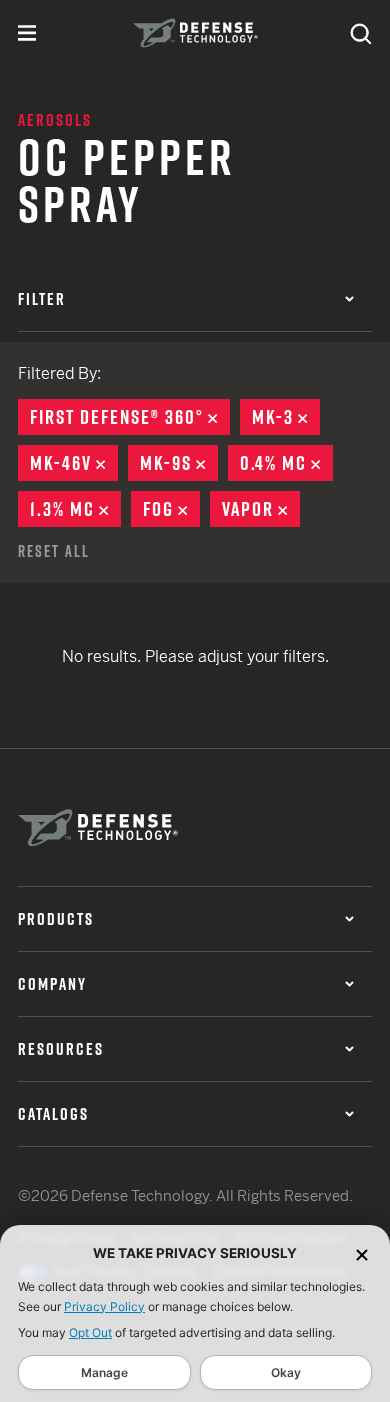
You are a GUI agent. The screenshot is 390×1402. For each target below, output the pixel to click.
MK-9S (179, 463)
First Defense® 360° (130, 417)
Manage (104, 1372)
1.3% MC (75, 509)
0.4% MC (286, 463)
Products (56, 919)
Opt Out (90, 1332)
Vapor (261, 509)
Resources (61, 1049)
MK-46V (74, 463)
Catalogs (53, 1114)
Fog (171, 509)
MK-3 (286, 417)
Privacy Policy (104, 1306)
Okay (286, 1372)
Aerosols (55, 120)
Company (52, 984)
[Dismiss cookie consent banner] (362, 1253)
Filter (42, 299)
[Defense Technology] (195, 33)
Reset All (54, 551)
